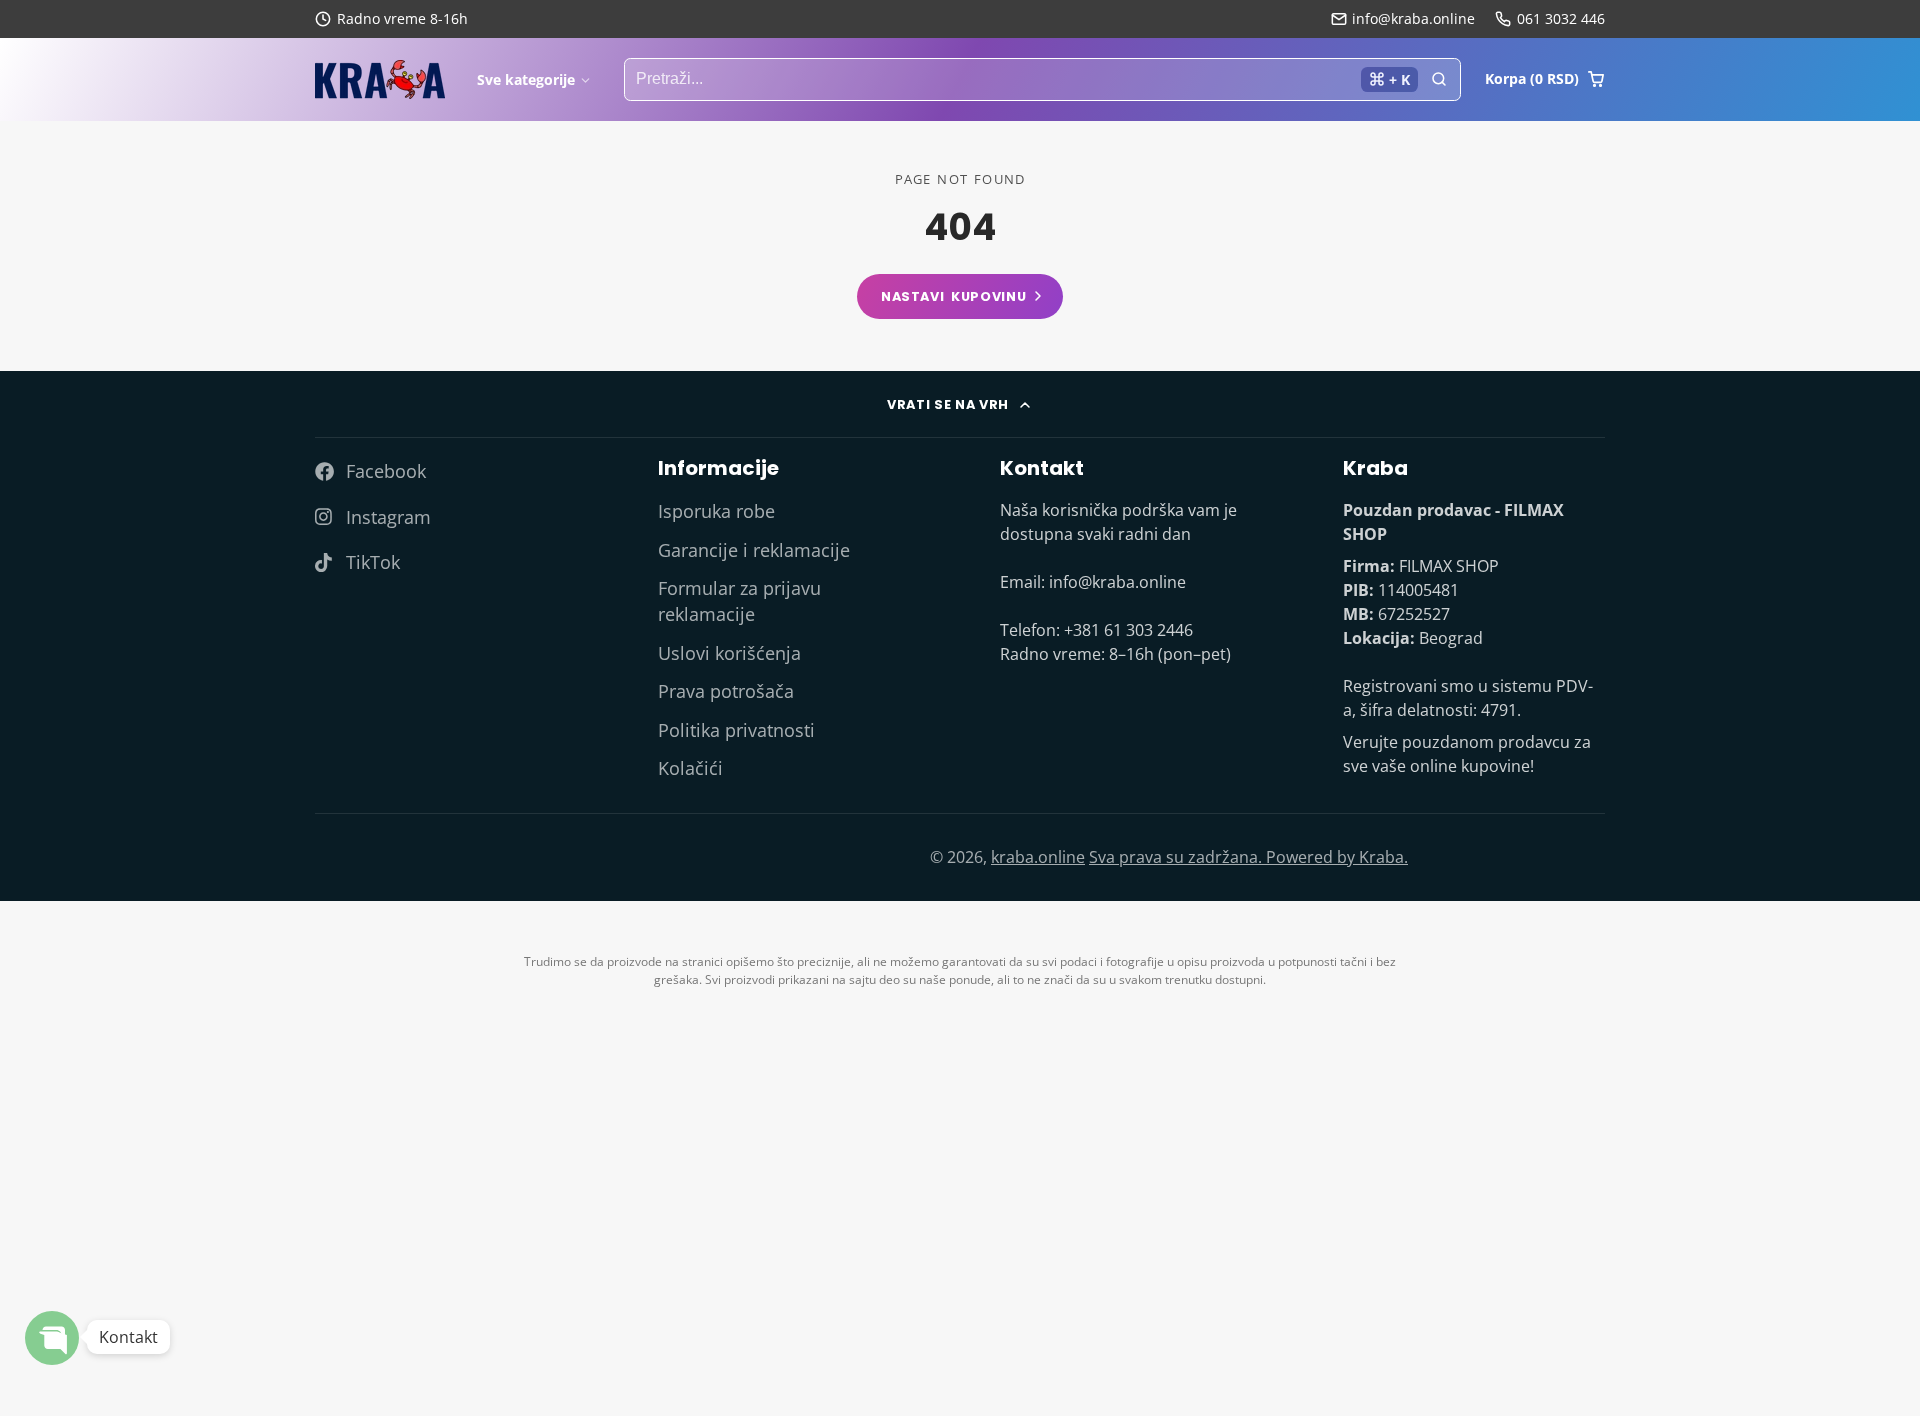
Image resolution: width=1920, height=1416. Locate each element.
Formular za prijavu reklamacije (739, 601)
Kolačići (690, 768)
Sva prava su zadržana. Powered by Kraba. (1248, 857)
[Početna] (380, 79)
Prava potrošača (726, 691)
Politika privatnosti (736, 730)
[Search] (1439, 80)
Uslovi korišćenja (729, 653)
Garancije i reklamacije (754, 550)
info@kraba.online (1413, 18)
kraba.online (1038, 857)
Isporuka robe (716, 511)
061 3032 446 (1561, 18)
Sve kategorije (526, 79)
